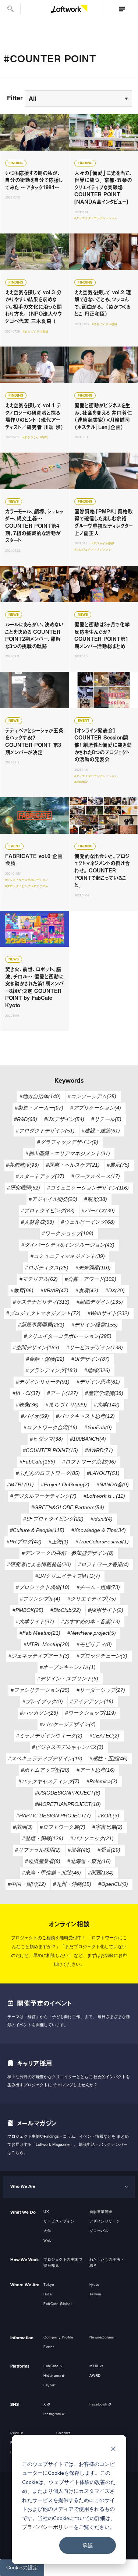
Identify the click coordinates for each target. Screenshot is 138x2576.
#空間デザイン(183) (36, 1347)
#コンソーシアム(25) (92, 1096)
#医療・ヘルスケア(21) (73, 1165)
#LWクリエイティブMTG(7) (68, 1576)
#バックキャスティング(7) (49, 1781)
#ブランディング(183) (52, 1370)
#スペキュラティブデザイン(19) (45, 1758)
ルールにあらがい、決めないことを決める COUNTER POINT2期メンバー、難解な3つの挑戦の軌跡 (35, 619)
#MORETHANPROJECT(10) (68, 1804)
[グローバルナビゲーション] (121, 9)
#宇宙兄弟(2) (107, 1827)
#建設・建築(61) (101, 1131)
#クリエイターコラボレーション (96, 218)
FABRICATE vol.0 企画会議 (35, 854)
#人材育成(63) (38, 1222)
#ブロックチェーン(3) (102, 1656)
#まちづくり (31, 332)
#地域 (44, 332)
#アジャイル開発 (103, 543)
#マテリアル (40, 886)
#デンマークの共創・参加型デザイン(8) (68, 1553)
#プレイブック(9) (43, 1701)
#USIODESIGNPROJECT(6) (68, 1793)
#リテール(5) (106, 1119)
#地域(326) (97, 1370)
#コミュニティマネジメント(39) (68, 1256)
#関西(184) (101, 1873)
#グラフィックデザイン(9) (68, 1142)
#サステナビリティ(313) (41, 1302)
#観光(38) (96, 1199)
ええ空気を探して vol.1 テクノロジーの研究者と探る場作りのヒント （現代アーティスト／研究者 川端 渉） (35, 400)
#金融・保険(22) (45, 1359)
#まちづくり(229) (66, 1405)
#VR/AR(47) (54, 1290)
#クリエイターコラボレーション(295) (68, 1336)
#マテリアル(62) (39, 1279)
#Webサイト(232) (108, 1313)
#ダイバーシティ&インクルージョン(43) (68, 1245)
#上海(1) (59, 1542)
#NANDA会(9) (113, 1484)
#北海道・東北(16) (89, 1861)
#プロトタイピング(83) (48, 1210)
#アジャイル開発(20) (53, 1199)
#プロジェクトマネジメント (93, 550)
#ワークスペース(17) (96, 1176)
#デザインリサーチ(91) (43, 1382)
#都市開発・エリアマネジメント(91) (68, 1153)
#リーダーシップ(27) (101, 1690)
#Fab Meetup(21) (40, 1633)
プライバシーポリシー (48, 2527)
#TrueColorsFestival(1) (102, 1542)
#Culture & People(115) (37, 1530)
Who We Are (23, 2186)
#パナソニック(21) (92, 1838)
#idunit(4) (102, 1519)
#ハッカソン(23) (39, 1713)
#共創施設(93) (22, 1165)
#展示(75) (118, 1165)
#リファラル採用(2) (38, 1850)
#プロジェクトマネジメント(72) (43, 1313)
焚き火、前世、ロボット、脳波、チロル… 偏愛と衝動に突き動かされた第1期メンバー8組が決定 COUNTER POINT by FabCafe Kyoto (35, 971)
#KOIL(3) (109, 1816)
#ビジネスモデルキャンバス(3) (68, 1747)
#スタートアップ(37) (40, 1176)
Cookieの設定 (22, 2568)
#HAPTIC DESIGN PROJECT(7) (54, 1816)
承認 (88, 2545)
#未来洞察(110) (93, 1268)
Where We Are (25, 2285)
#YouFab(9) (98, 1427)
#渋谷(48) (79, 1850)
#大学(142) (107, 1405)
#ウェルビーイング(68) (88, 1222)
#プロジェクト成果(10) (43, 1587)
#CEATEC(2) (104, 1736)
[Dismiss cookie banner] (113, 2450)
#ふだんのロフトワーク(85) (48, 1473)
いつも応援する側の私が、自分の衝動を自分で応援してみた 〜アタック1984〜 (35, 174)
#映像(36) (27, 1405)
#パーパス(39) (98, 1210)
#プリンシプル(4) (40, 1599)
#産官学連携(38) (104, 1393)
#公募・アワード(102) (91, 1279)
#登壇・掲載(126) (43, 1838)
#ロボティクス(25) (47, 1268)
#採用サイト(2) (106, 1610)
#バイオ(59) (35, 1416)
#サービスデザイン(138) (95, 1347)
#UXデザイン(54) (64, 1119)
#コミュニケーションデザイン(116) (88, 1188)
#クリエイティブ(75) (92, 1599)
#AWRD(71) (99, 1450)
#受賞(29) (109, 1850)
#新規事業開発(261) (41, 1325)
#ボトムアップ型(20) (45, 1770)
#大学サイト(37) (35, 1621)
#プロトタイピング (18, 886)
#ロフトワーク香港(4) (103, 1564)
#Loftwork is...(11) (104, 1496)
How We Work (24, 2260)
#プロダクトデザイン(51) (45, 1131)
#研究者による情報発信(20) (39, 1564)
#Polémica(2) (102, 1781)
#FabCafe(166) (37, 1462)
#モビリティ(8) (94, 1644)
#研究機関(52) (24, 1188)
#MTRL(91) (20, 1484)
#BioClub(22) (66, 1610)
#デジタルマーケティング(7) (43, 1496)
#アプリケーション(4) (96, 1108)
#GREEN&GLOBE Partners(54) (68, 1507)
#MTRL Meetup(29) (47, 1644)
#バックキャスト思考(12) (85, 1416)
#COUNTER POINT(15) (50, 1450)
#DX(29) (115, 1290)
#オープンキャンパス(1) (68, 1667)
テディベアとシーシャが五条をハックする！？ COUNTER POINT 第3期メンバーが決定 (35, 735)
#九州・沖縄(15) (72, 1884)
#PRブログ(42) (24, 1542)
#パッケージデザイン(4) (68, 1724)
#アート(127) (63, 1393)
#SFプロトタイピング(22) (53, 1519)
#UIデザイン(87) (91, 1359)
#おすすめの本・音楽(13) (91, 1621)
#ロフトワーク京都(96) (89, 1462)
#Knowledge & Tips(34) (99, 1530)
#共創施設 (81, 782)
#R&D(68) (26, 1119)
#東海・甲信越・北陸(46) (52, 1873)
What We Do (23, 2212)
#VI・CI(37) (26, 1393)
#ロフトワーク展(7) (63, 1827)
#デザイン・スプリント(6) (68, 1679)
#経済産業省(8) (43, 1861)
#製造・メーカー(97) (39, 1108)
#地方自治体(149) (40, 1096)
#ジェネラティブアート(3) (39, 1656)
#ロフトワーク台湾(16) (50, 1427)
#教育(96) (22, 1290)
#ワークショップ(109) (68, 1233)
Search (10, 9)
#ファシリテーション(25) (40, 1690)
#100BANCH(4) (88, 1439)
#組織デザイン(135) (100, 1302)
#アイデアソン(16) (92, 1701)
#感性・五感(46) (109, 1758)
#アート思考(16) (96, 1770)
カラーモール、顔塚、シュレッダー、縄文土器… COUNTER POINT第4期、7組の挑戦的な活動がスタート (35, 509)
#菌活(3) (23, 1827)
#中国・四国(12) (27, 1884)
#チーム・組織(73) (98, 1587)
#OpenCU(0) (113, 1884)
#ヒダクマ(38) (46, 1439)
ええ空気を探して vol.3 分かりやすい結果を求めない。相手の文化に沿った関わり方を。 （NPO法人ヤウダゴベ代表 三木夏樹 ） (35, 290)
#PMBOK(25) (28, 1610)
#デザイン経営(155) (95, 1325)
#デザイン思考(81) (98, 1382)
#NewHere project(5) (92, 1633)
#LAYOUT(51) (103, 1473)
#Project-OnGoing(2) (65, 1484)
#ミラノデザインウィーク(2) (49, 1736)
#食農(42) (87, 1290)
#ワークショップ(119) (91, 1713)
